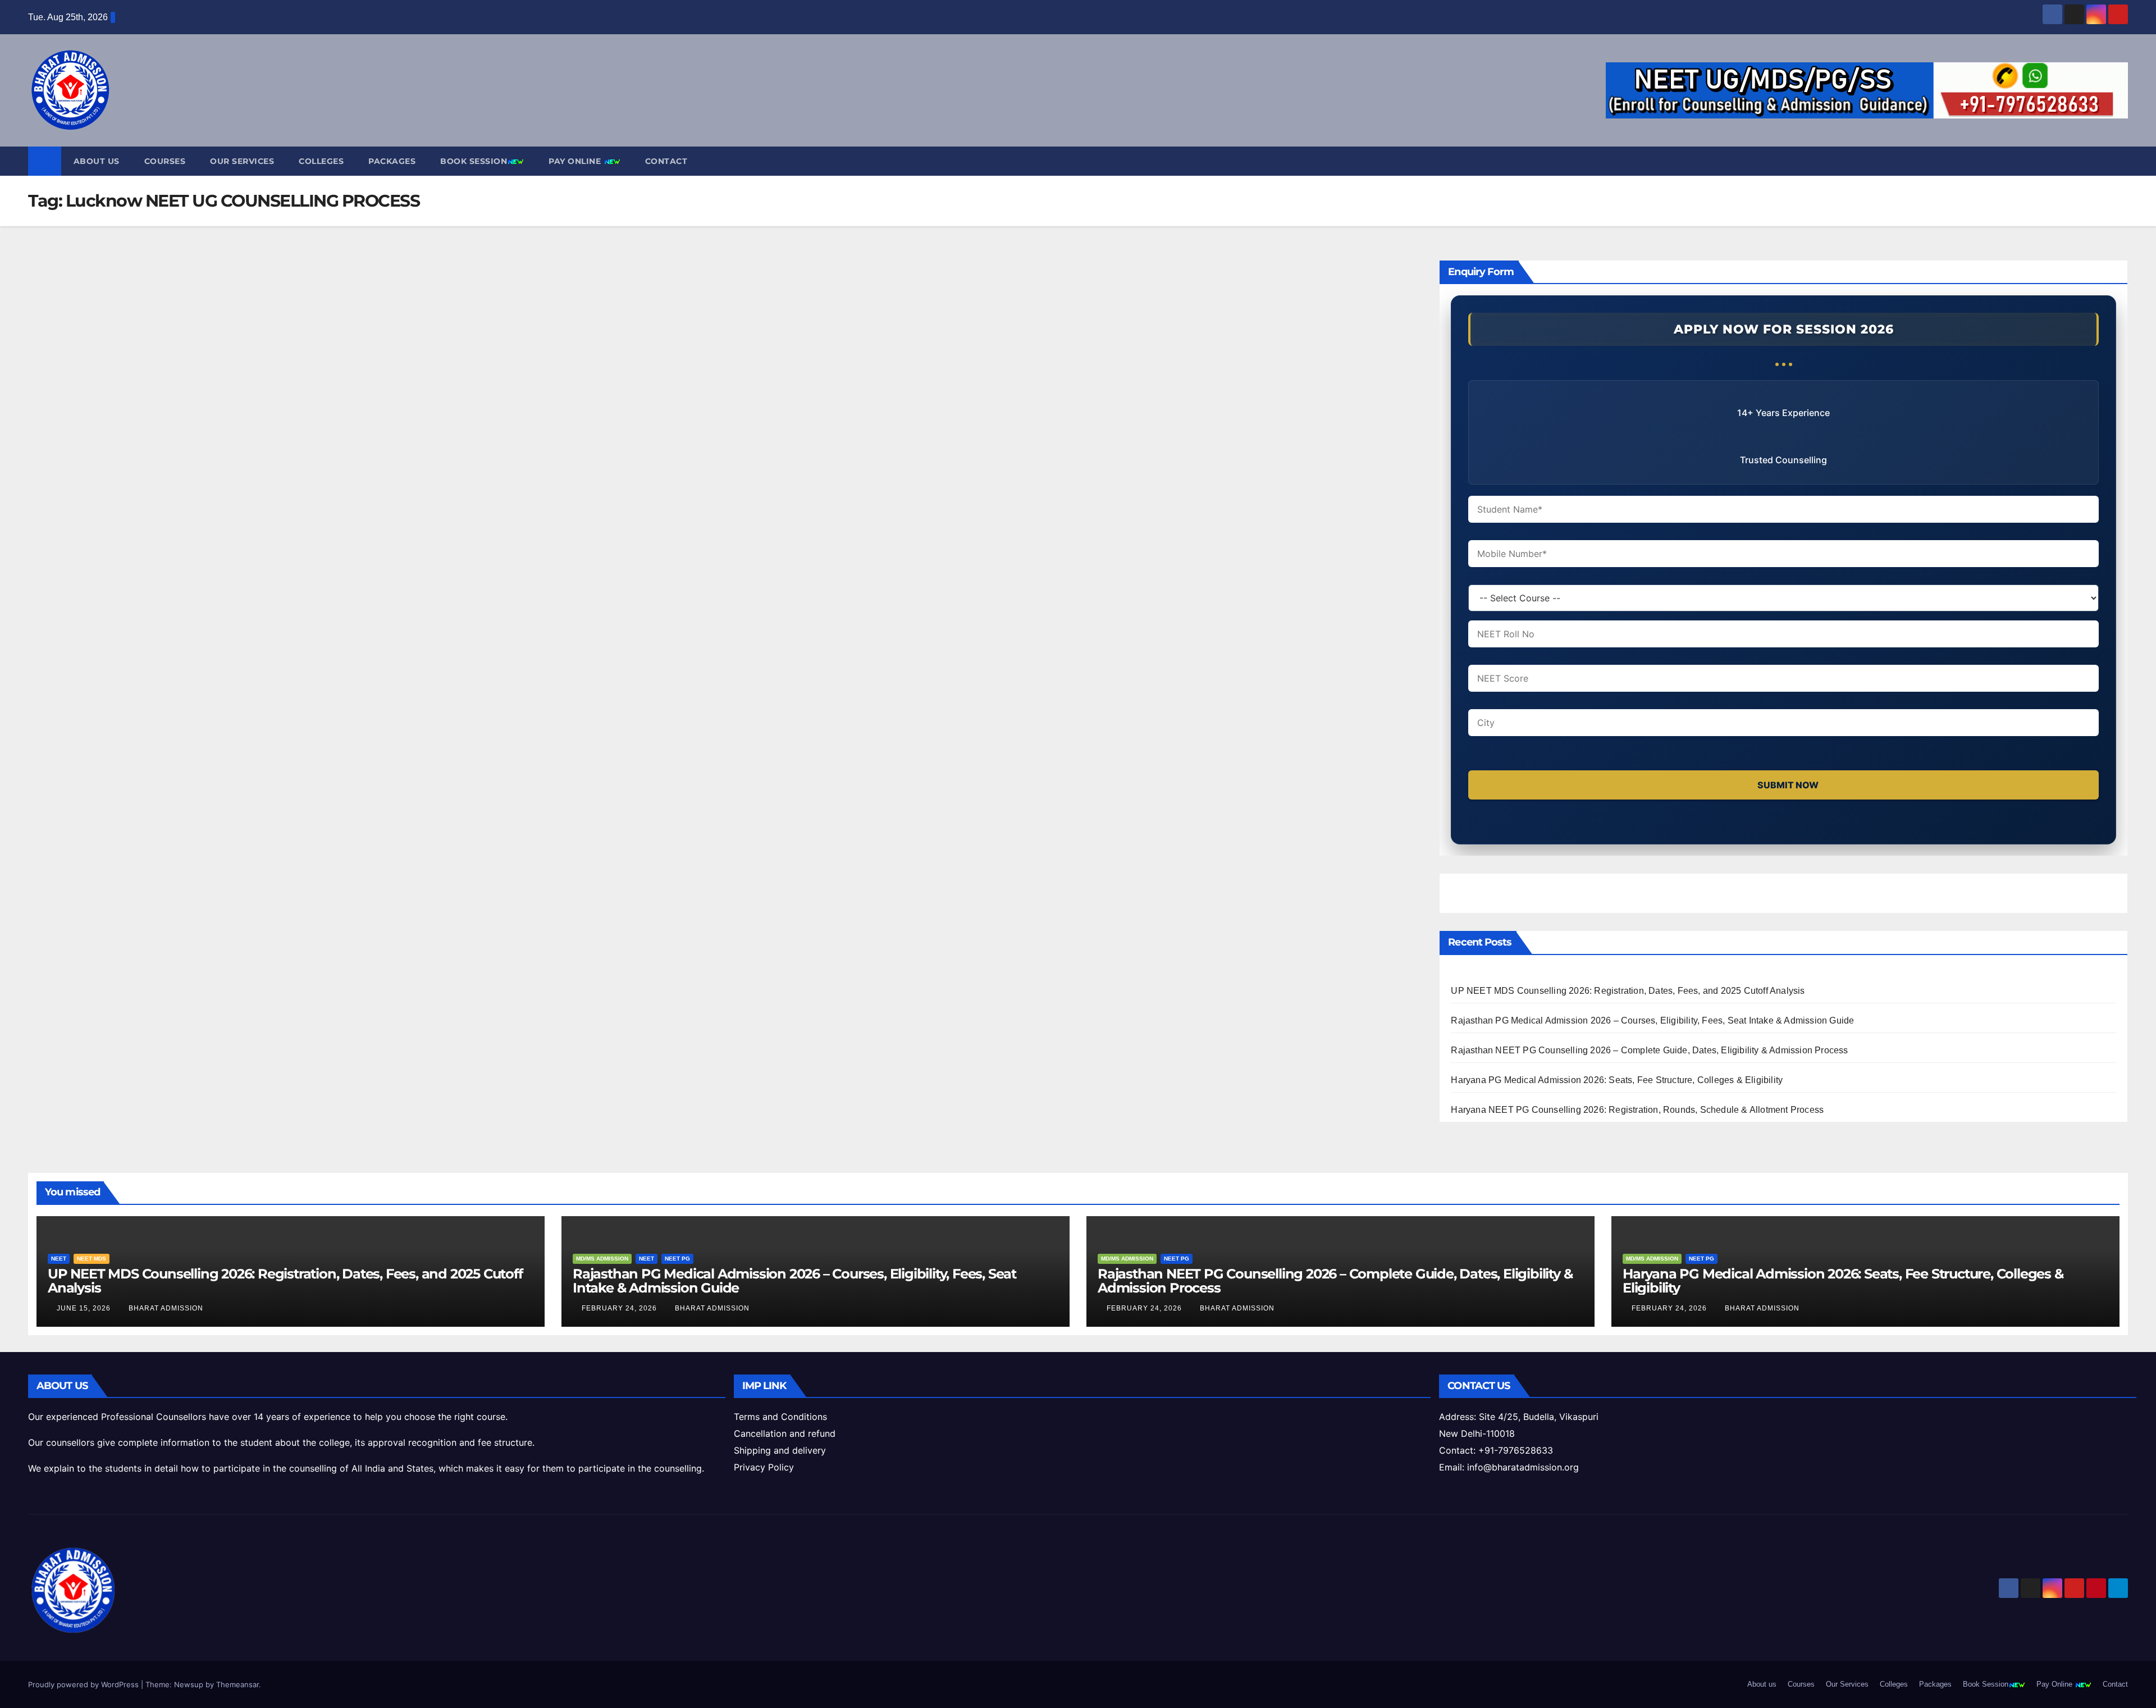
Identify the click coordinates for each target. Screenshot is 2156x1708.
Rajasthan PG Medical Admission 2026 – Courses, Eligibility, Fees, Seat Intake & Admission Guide (1652, 1020)
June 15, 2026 (85, 1308)
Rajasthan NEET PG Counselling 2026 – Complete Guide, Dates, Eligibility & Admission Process (1649, 1050)
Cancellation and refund (785, 1433)
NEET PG (677, 1259)
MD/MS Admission (602, 1259)
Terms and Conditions (780, 1417)
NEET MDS (92, 1259)
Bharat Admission (166, 1308)
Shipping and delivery (780, 1450)
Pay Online (576, 161)
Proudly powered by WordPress (84, 1684)
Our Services (242, 161)
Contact (666, 161)
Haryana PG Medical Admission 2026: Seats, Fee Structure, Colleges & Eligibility (1617, 1080)
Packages (392, 161)
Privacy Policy (764, 1467)
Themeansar (237, 1684)
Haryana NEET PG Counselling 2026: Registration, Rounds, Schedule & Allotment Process (1637, 1110)
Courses (165, 161)
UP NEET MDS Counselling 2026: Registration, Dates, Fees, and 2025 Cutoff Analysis (1628, 991)
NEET (59, 1259)
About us (97, 161)
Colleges (321, 161)
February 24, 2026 (620, 1308)
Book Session (474, 161)
